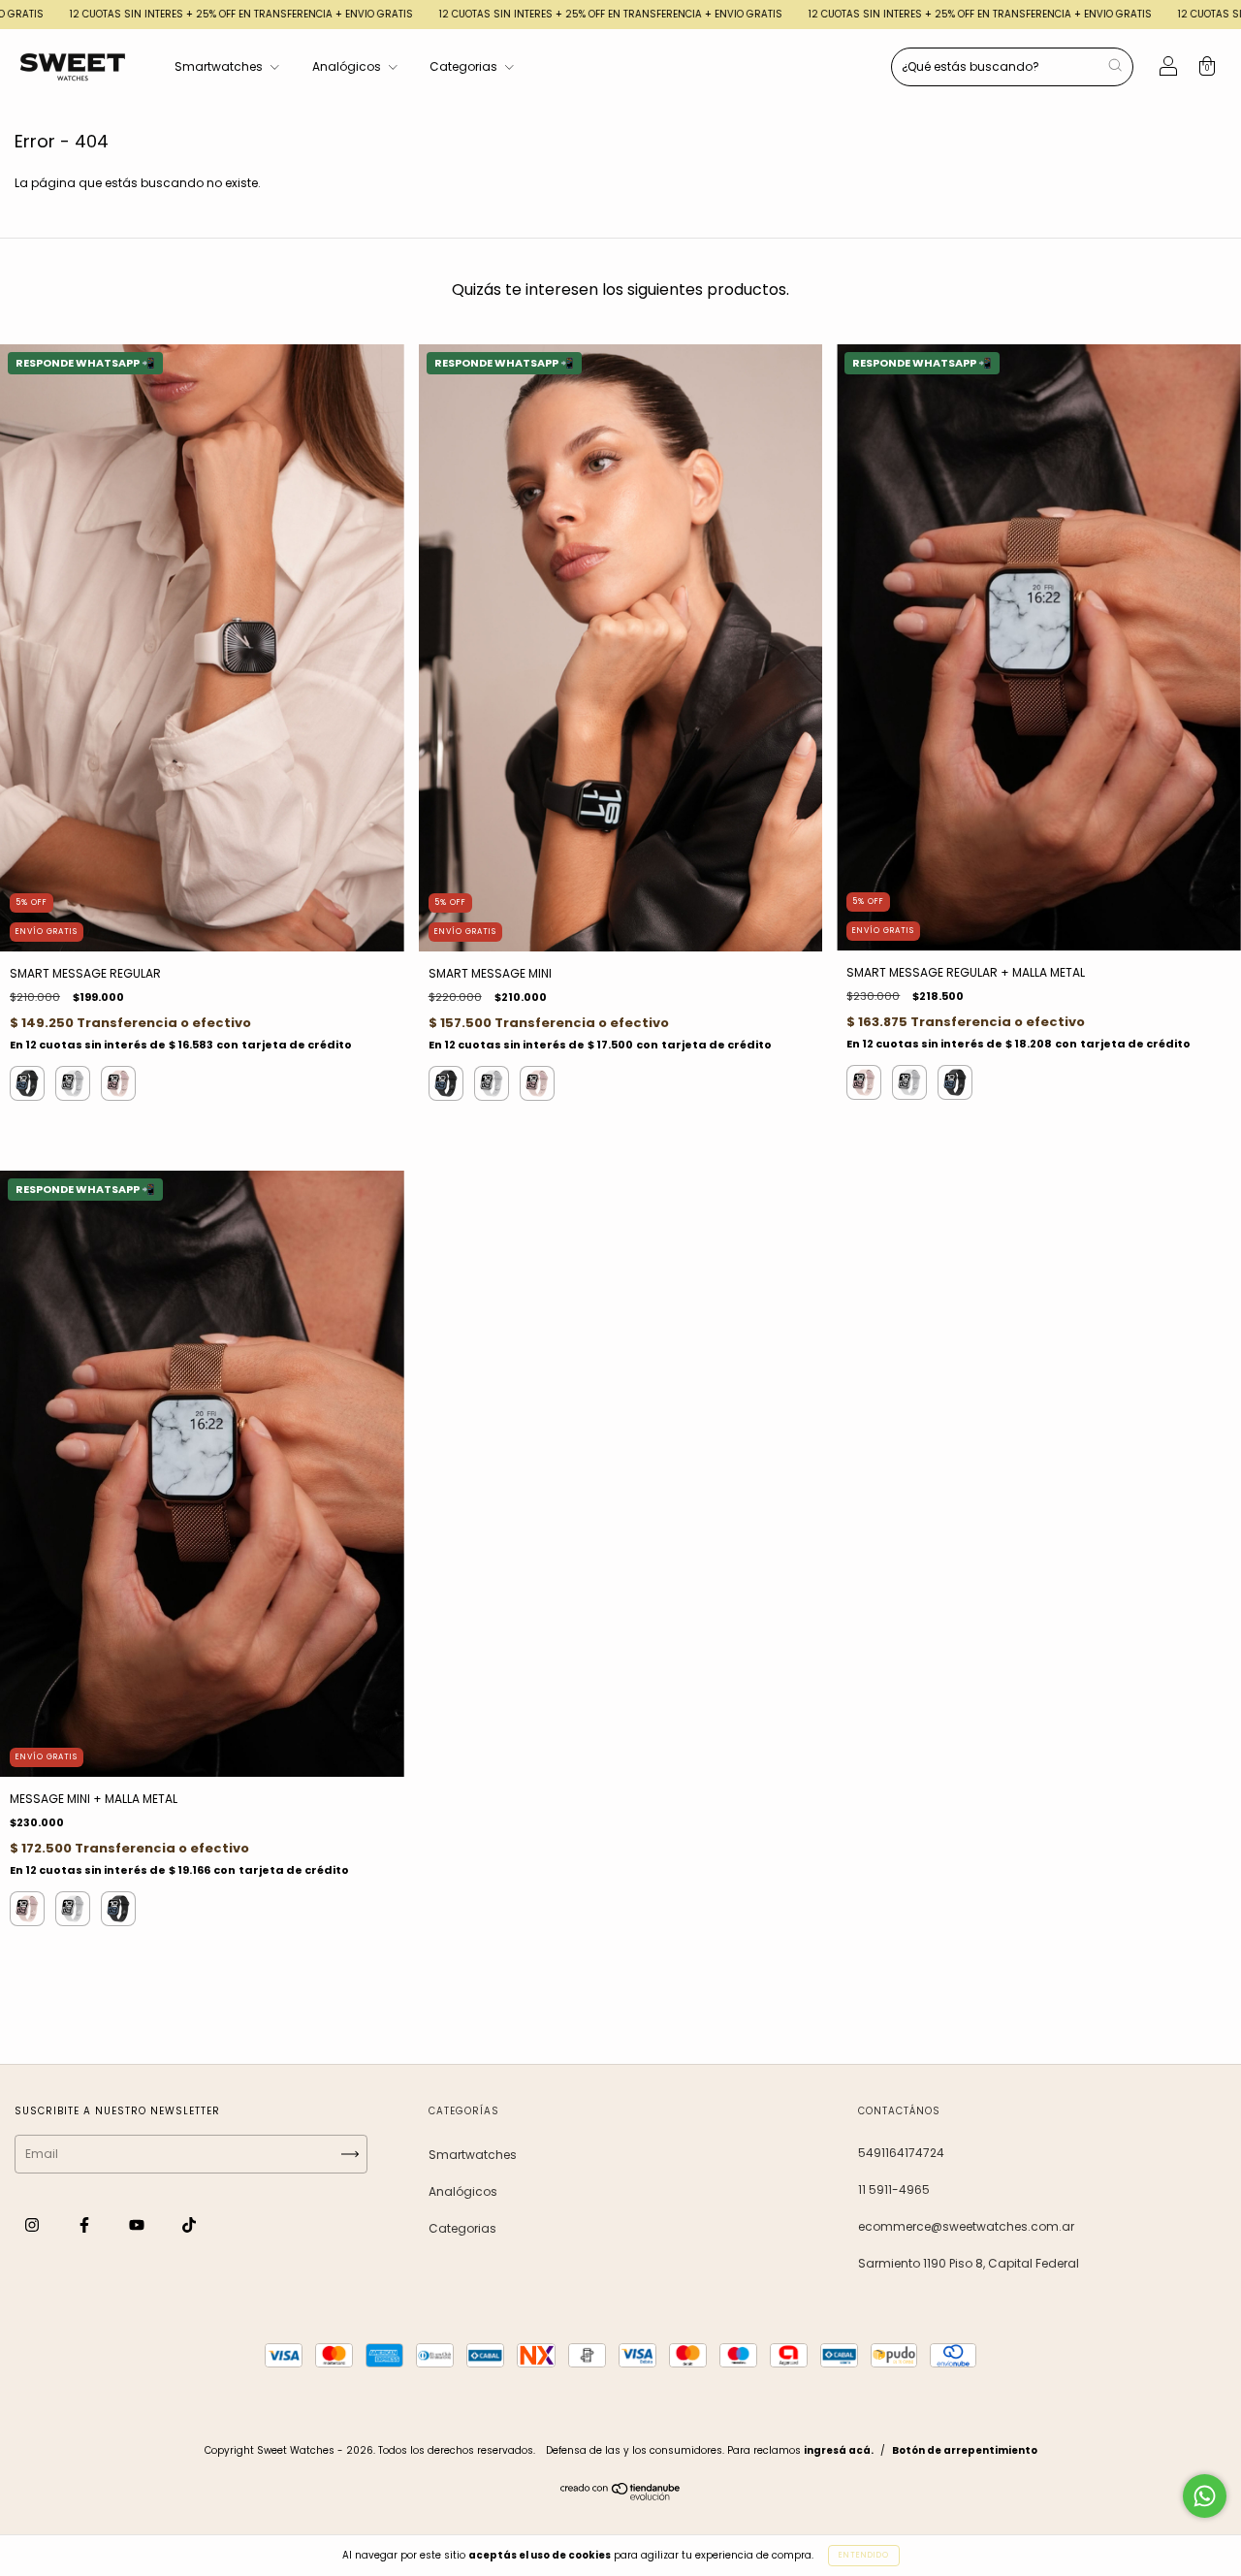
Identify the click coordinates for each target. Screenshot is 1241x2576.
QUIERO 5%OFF (754, 402)
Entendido (864, 2555)
